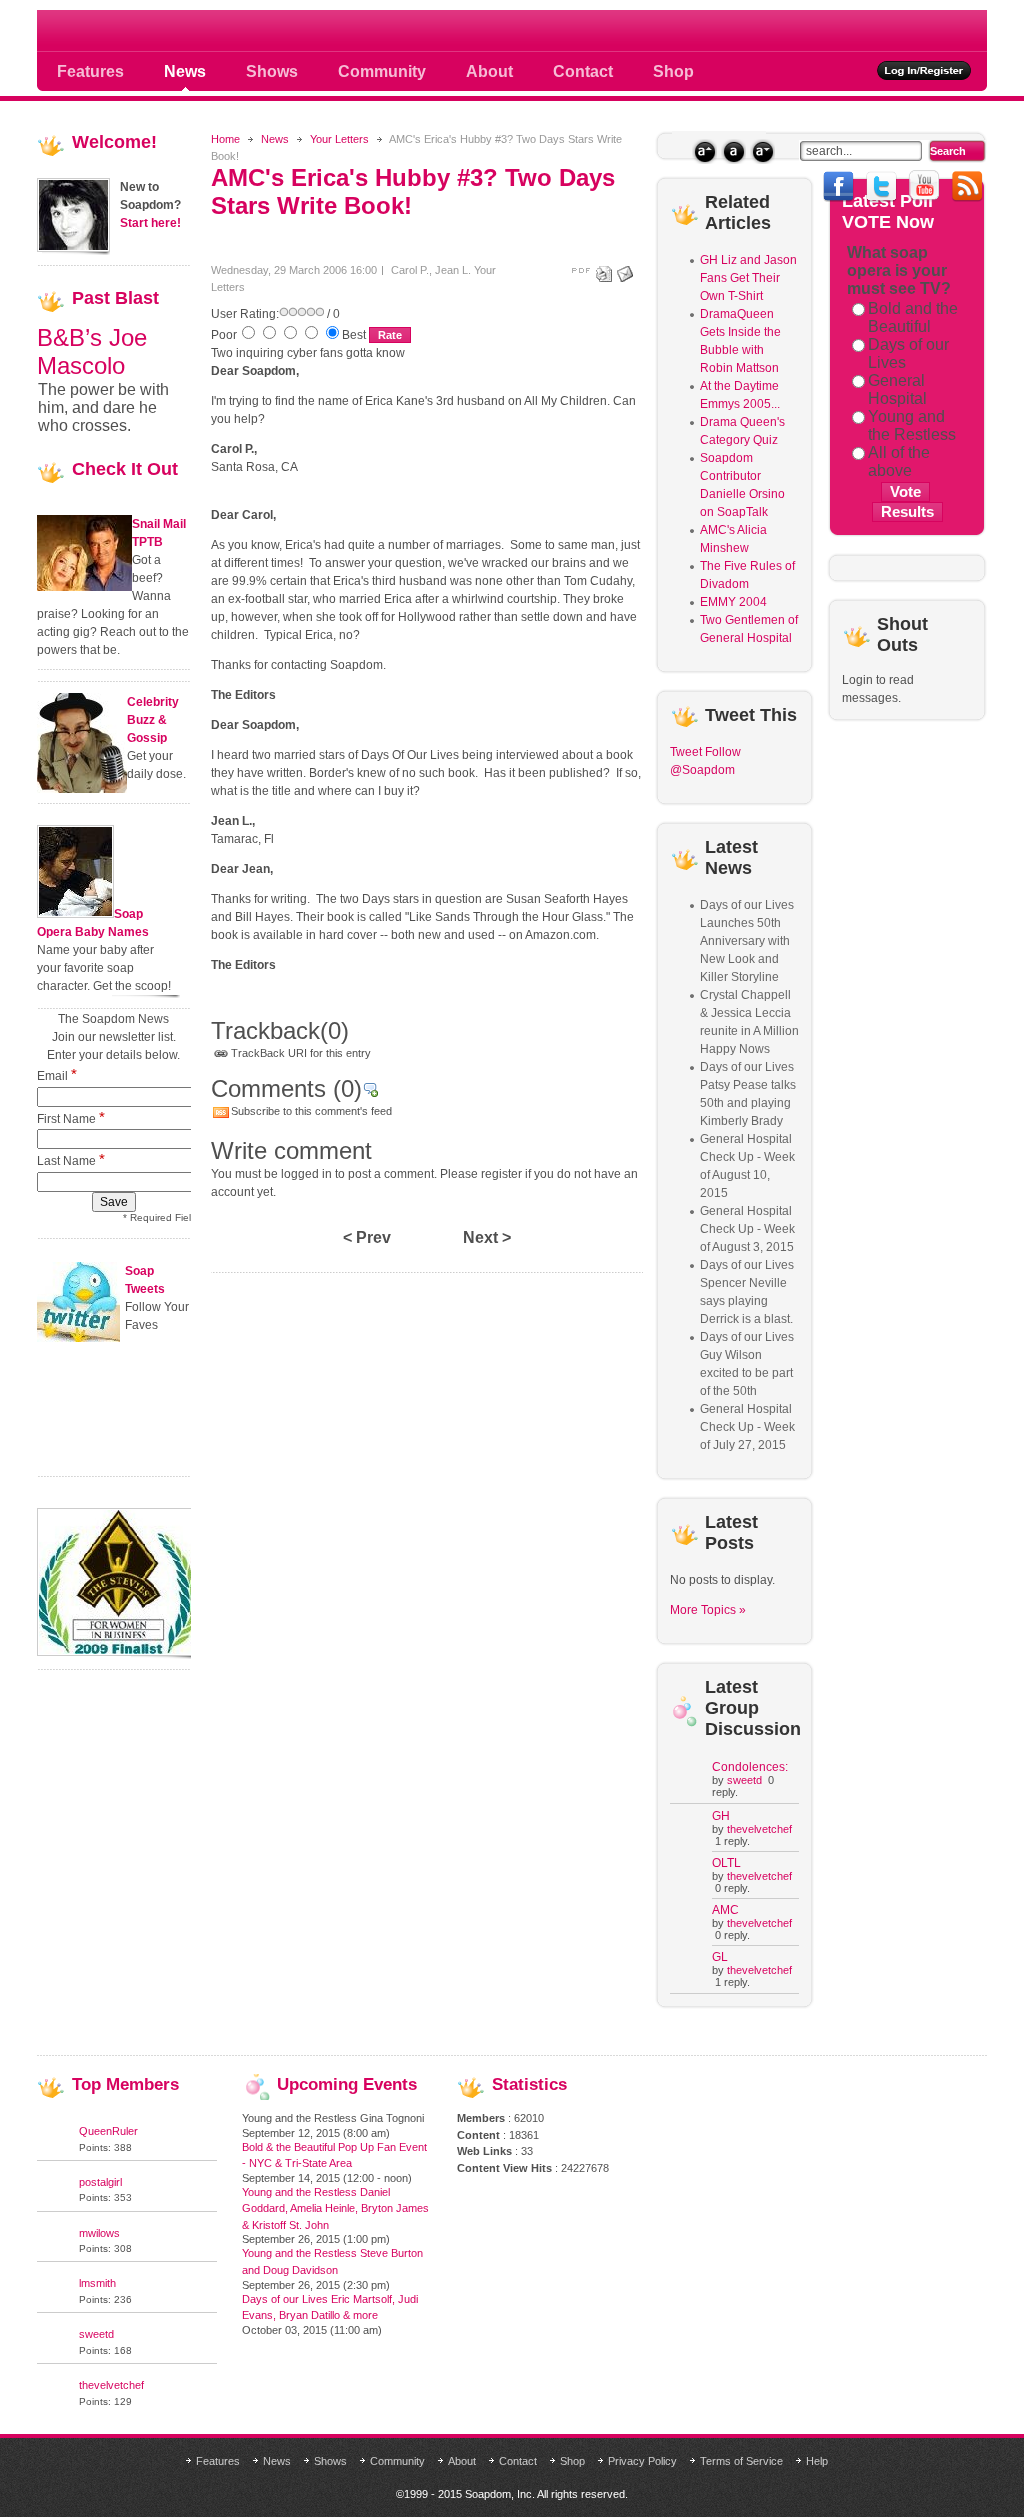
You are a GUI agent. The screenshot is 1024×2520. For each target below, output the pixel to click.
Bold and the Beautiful (913, 317)
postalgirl (100, 2182)
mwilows (99, 2233)
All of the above (899, 461)
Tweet (686, 752)
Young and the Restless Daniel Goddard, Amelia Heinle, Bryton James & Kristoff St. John (335, 2208)
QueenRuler (108, 2131)
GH (721, 1816)
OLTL (726, 1863)
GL (720, 1957)
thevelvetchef (759, 1829)
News (275, 139)
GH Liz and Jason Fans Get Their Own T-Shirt (748, 278)
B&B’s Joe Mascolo (92, 351)
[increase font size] (704, 151)
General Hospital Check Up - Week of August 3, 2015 (747, 1229)
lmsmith (97, 2283)
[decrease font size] (762, 151)
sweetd (744, 1780)
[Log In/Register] (924, 70)
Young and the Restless (912, 425)
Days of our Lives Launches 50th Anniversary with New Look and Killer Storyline (747, 941)
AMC (725, 1910)
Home (225, 139)
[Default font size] (733, 151)
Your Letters (339, 139)
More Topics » (708, 1610)
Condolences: (750, 1767)
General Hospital (897, 389)
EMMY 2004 (733, 602)
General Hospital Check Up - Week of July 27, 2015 (747, 1427)
